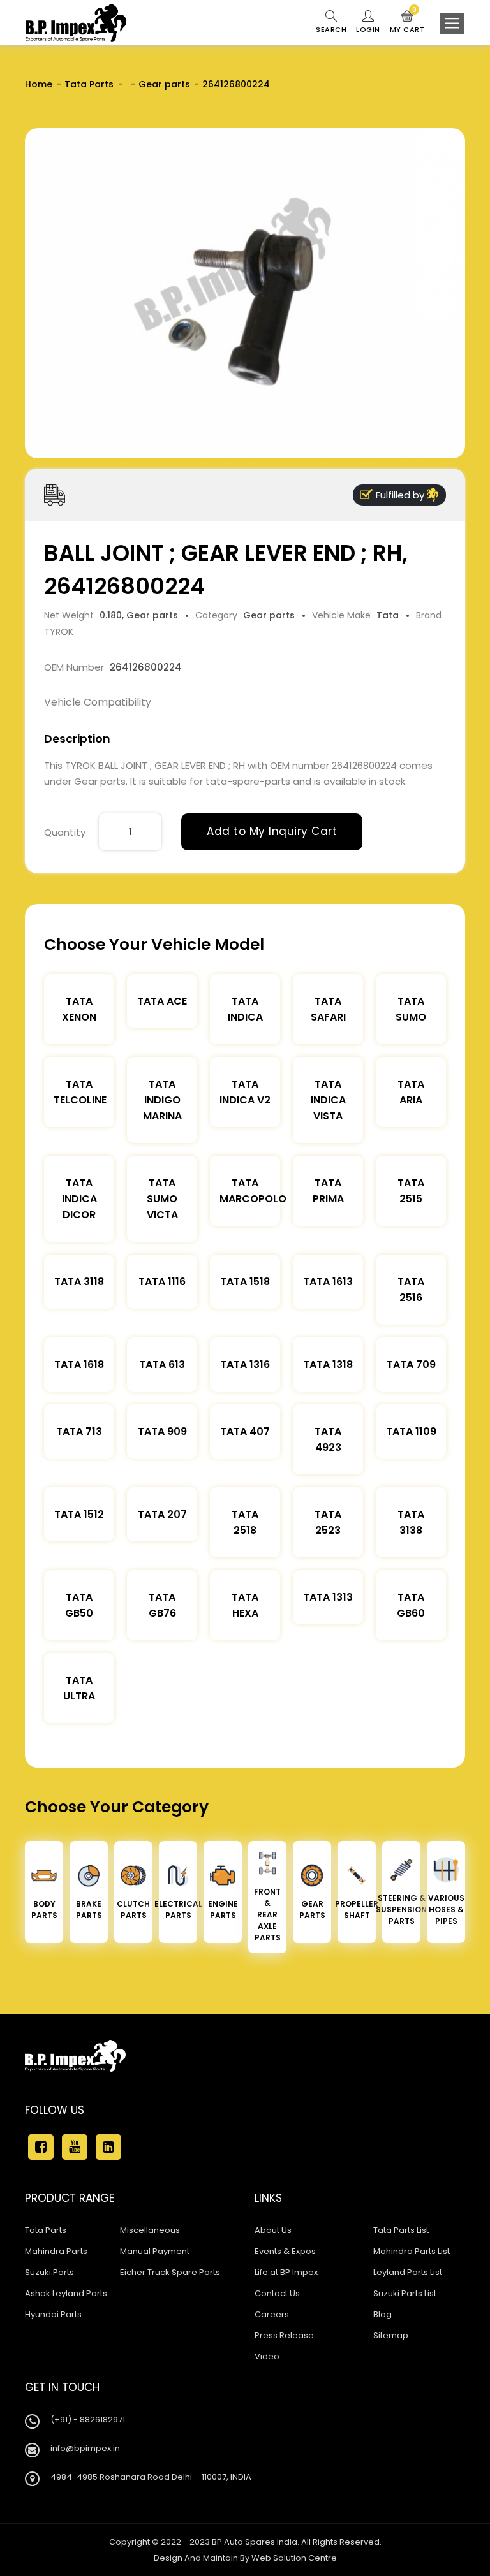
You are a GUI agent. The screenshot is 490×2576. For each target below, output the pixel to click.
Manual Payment (155, 2251)
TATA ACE (162, 1001)
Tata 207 (162, 1514)
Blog (382, 2314)
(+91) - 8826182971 (88, 2420)
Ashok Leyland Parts (66, 2293)
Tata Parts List (401, 2230)
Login (368, 29)
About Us (273, 2230)
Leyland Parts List (408, 2272)
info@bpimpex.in (85, 2448)
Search (331, 29)
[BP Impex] (76, 23)
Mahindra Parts (56, 2251)
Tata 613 (162, 1364)
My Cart (407, 22)
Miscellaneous (150, 2230)
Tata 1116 (162, 1282)
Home (39, 84)
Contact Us (277, 2293)
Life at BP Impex (286, 2272)
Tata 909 (162, 1431)
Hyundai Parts (53, 2314)
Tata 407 (245, 1431)
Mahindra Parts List (412, 2251)
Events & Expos (285, 2251)
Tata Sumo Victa (162, 1199)
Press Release (284, 2335)
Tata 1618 (79, 1364)
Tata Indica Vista (328, 1100)
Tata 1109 (411, 1431)
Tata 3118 (79, 1282)
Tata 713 (79, 1431)
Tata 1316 (245, 1364)
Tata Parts (89, 84)
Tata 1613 (328, 1282)
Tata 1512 (79, 1514)
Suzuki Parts (49, 2272)
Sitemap (391, 2335)
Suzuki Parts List (405, 2293)
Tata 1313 (328, 1597)
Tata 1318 (328, 1364)
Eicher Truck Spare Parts (170, 2272)
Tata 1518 (245, 1282)
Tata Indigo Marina (162, 1100)
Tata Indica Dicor (79, 1199)
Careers (272, 2314)
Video (267, 2356)
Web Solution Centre (294, 2558)
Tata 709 (411, 1364)
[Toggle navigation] (452, 24)
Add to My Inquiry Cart (272, 831)
